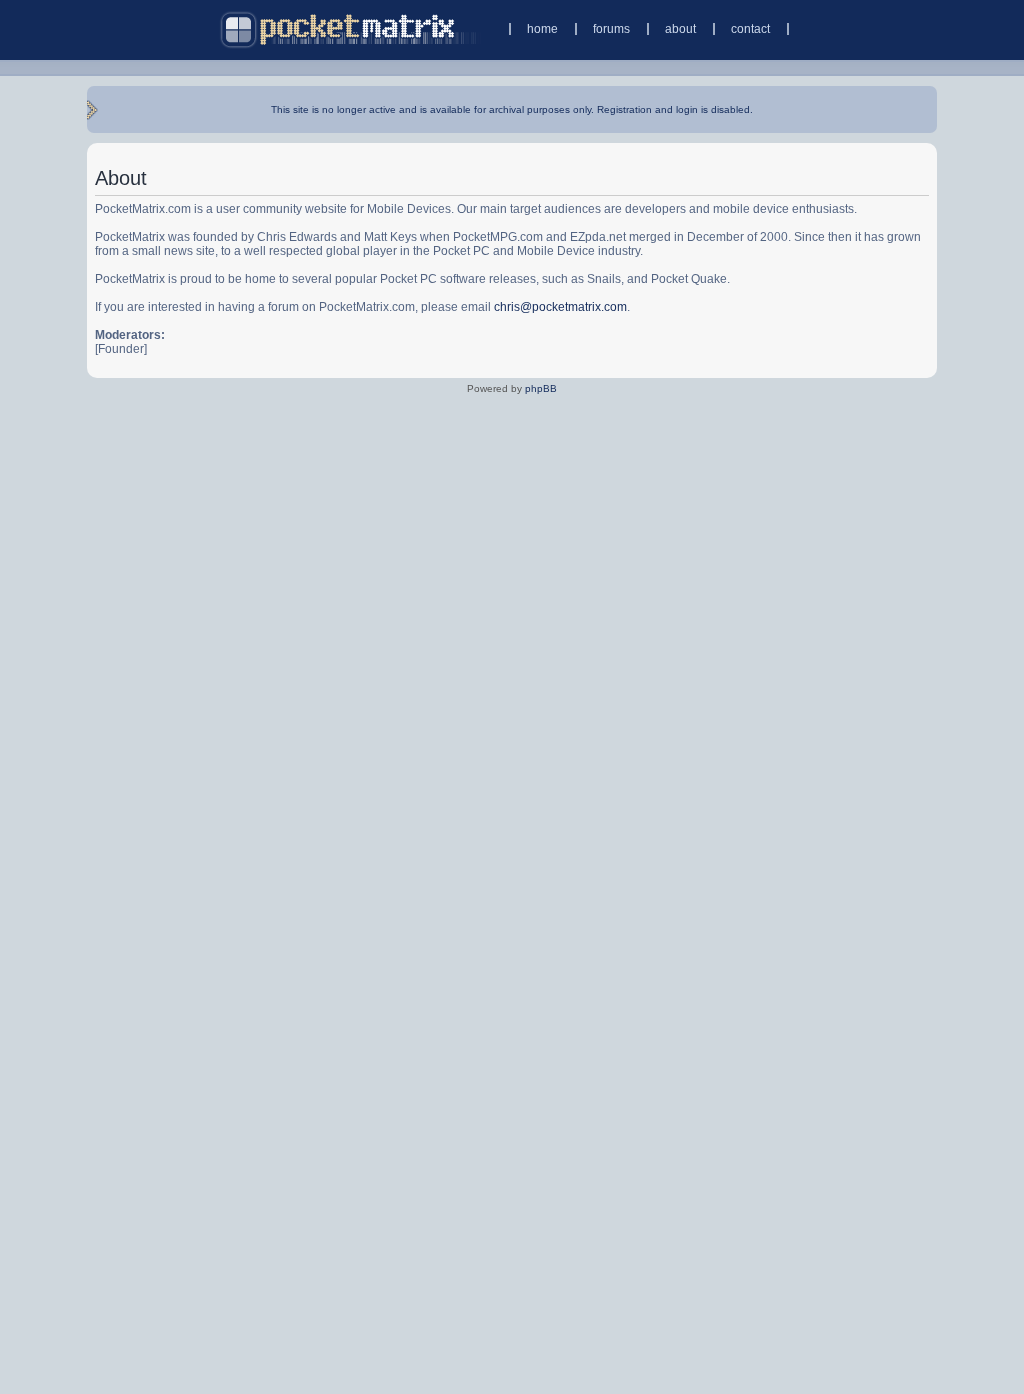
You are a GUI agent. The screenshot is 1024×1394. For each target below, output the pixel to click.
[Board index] (350, 29)
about (680, 29)
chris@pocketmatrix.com (560, 307)
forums (611, 29)
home (542, 29)
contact (750, 29)
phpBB (541, 388)
